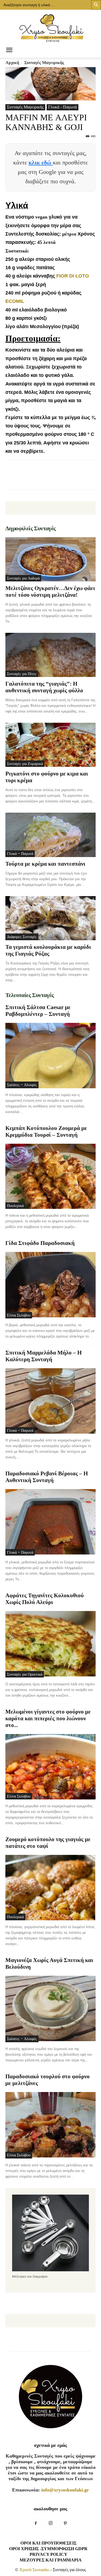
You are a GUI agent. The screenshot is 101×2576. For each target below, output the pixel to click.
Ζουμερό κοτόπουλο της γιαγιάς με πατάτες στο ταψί (48, 1843)
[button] (9, 50)
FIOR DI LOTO (73, 276)
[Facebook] (36, 2524)
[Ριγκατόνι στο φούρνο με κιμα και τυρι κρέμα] (50, 745)
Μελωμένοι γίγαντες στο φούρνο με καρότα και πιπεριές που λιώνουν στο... (48, 1718)
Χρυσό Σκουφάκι (34, 2570)
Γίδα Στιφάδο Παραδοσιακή (40, 1243)
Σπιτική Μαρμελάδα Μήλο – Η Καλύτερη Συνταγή (43, 1356)
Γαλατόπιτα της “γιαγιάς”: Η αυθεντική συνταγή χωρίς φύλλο (44, 687)
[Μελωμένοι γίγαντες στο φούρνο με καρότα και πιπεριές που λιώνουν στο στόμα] (50, 1767)
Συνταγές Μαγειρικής (44, 63)
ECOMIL (15, 301)
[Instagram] (51, 2524)
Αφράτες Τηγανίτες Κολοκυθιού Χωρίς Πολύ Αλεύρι (45, 1599)
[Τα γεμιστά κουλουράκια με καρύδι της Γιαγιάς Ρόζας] (50, 918)
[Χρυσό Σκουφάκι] (50, 26)
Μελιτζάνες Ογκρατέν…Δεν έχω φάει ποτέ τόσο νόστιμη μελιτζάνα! (50, 592)
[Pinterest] (65, 2524)
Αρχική (12, 63)
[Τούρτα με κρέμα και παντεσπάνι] (50, 835)
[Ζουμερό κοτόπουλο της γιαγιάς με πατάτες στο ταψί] (50, 1888)
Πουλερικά (15, 1206)
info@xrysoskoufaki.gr (65, 2490)
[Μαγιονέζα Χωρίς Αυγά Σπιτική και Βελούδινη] (50, 2009)
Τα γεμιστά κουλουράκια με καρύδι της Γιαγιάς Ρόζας (48, 950)
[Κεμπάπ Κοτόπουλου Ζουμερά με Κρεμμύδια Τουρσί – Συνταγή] (50, 1176)
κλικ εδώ (41, 162)
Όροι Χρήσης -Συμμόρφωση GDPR (48, 2549)
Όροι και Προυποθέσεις (48, 2543)
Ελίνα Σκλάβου (19, 1315)
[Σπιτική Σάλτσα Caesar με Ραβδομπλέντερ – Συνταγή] (50, 1056)
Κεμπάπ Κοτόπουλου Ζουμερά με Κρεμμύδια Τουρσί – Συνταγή (46, 1131)
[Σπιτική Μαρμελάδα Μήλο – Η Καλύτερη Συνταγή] (50, 1401)
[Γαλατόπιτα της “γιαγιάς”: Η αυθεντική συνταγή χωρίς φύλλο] (50, 655)
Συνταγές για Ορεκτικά (25, 1674)
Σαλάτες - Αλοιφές (22, 1085)
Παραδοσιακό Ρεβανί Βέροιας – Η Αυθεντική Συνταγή (47, 1477)
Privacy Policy (48, 2554)
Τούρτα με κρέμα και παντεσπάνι (45, 864)
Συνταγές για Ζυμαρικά (25, 764)
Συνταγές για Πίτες (22, 674)
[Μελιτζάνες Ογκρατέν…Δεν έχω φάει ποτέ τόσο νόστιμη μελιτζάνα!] (50, 559)
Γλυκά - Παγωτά (62, 107)
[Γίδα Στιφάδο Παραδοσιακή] (50, 1285)
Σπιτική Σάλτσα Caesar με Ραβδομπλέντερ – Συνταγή (38, 1011)
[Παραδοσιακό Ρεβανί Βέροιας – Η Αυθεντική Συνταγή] (50, 1522)
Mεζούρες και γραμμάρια (51, 2560)
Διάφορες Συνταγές (22, 937)
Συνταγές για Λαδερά (23, 578)
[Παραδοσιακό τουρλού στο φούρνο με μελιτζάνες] (50, 2125)
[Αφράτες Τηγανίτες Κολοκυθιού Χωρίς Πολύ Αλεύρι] (50, 1644)
